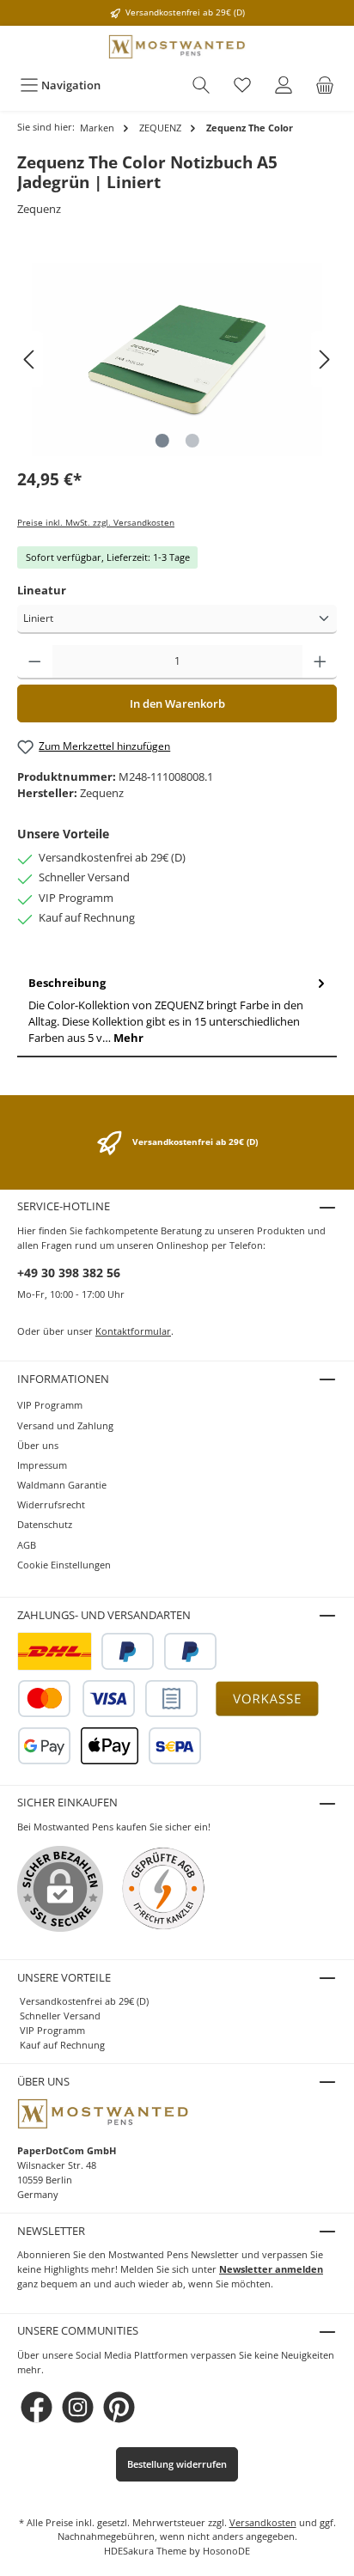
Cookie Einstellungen (64, 1565)
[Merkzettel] (242, 85)
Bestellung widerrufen (177, 2464)
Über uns (38, 1445)
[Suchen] (201, 85)
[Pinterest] (119, 2407)
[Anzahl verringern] (35, 662)
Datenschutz (45, 1524)
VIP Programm (50, 1405)
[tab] (177, 1011)
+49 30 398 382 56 (69, 1273)
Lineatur (42, 590)
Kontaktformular (133, 1331)
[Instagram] (78, 2407)
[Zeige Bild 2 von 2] (192, 441)
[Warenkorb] (325, 85)
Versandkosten (263, 2522)
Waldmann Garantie (62, 1485)
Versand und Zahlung (65, 1425)
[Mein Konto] (284, 85)
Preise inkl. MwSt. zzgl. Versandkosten (96, 523)
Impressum (42, 1465)
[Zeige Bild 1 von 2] (162, 441)
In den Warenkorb (177, 703)
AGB (27, 1545)
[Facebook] (37, 2407)
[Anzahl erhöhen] (320, 662)
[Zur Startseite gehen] (177, 47)
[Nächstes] (324, 359)
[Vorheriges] (30, 359)
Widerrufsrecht (51, 1504)
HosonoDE (226, 2551)
